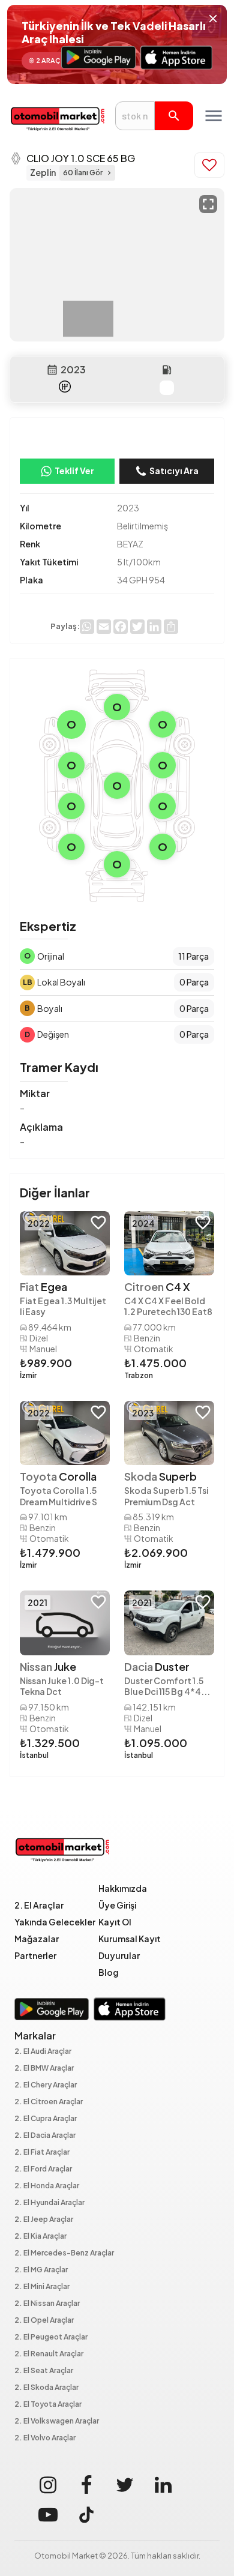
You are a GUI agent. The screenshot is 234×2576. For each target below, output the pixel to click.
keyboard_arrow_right (109, 173)
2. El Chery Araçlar (46, 2085)
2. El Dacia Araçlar (45, 2136)
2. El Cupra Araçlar (46, 2119)
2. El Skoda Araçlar (46, 2388)
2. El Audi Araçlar (43, 2052)
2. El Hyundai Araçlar (49, 2203)
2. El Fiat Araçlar (42, 2153)
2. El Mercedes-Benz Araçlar (64, 2253)
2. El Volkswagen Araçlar (57, 2421)
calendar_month (52, 370)
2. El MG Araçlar (41, 2270)
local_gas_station (167, 370)
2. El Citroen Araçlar (49, 2102)
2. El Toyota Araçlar (48, 2405)
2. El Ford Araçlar (43, 2169)
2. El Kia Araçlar (40, 2237)
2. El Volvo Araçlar (45, 2438)
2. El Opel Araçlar (44, 2321)
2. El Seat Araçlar (44, 2371)
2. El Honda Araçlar (47, 2186)
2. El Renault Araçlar (49, 2354)
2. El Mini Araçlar (42, 2287)
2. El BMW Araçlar (44, 2069)
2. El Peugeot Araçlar (51, 2337)
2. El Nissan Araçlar (47, 2304)
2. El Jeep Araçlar (44, 2220)
